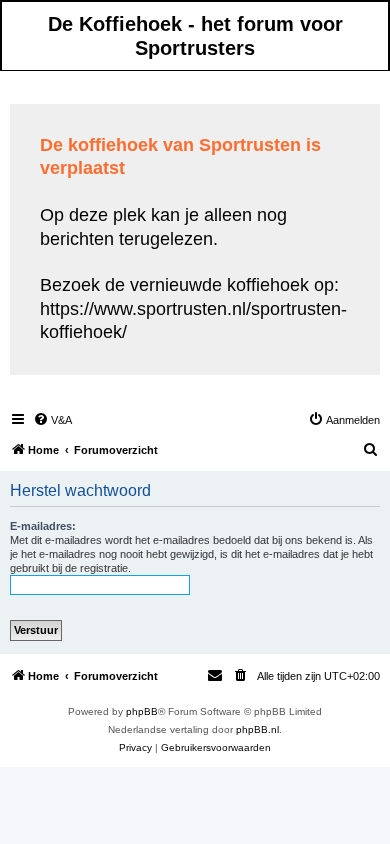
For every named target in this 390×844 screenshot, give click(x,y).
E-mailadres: (43, 526)
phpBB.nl (257, 729)
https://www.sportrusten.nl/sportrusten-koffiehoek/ (193, 320)
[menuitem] (52, 420)
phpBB (142, 711)
